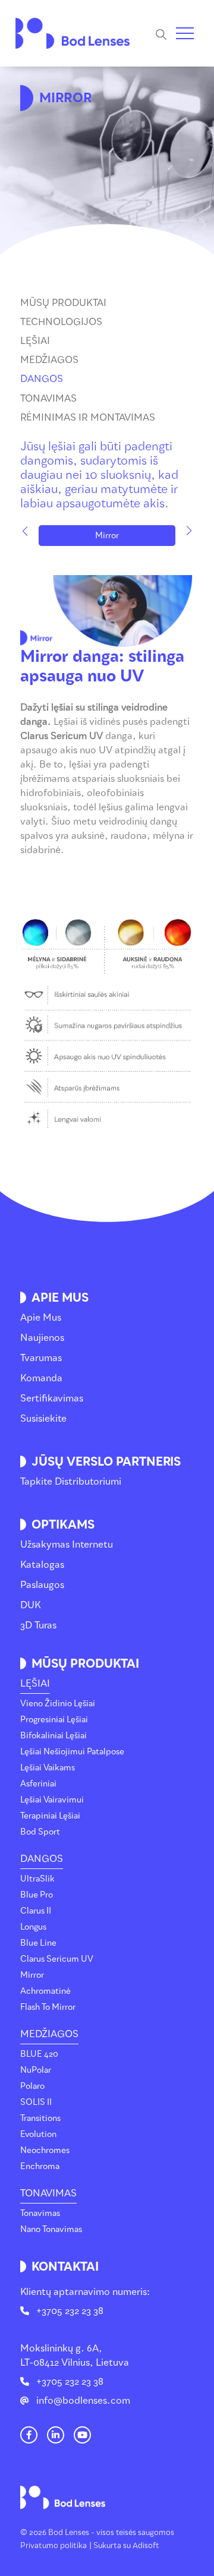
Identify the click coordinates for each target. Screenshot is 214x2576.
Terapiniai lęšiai (50, 1816)
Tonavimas (48, 398)
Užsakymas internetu (67, 1544)
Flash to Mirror (48, 2007)
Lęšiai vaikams (48, 1768)
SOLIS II (36, 2102)
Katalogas (42, 1565)
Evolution (38, 2134)
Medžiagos (49, 360)
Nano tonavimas (51, 2229)
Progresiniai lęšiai (54, 1720)
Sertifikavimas (52, 1398)
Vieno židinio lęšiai (58, 1704)
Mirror (107, 536)
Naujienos (42, 1338)
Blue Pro (37, 1895)
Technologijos (61, 322)
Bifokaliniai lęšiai (53, 1736)
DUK (31, 1605)
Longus (33, 1927)
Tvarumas (41, 1358)
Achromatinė (45, 1991)
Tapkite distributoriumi (71, 1481)
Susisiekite (43, 1418)
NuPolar (36, 2070)
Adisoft (146, 2545)
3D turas (38, 1625)
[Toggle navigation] (185, 33)
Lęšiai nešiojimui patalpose (72, 1752)
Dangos (42, 379)
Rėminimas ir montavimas (88, 417)
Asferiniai (38, 1784)
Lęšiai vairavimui (52, 1800)
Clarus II (36, 1911)
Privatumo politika (53, 2545)
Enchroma (40, 2166)
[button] (25, 531)
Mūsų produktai (63, 303)
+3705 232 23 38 (70, 2311)
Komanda (41, 1378)
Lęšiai (35, 341)
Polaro (32, 2086)
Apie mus (41, 1317)
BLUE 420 (39, 2054)
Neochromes (45, 2150)
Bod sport (40, 1832)
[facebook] (29, 2435)
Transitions (40, 2118)
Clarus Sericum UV (57, 1959)
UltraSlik (37, 1879)
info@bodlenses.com (83, 2400)
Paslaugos (42, 1585)
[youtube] (83, 2435)
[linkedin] (56, 2435)
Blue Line (38, 1943)
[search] (166, 34)
